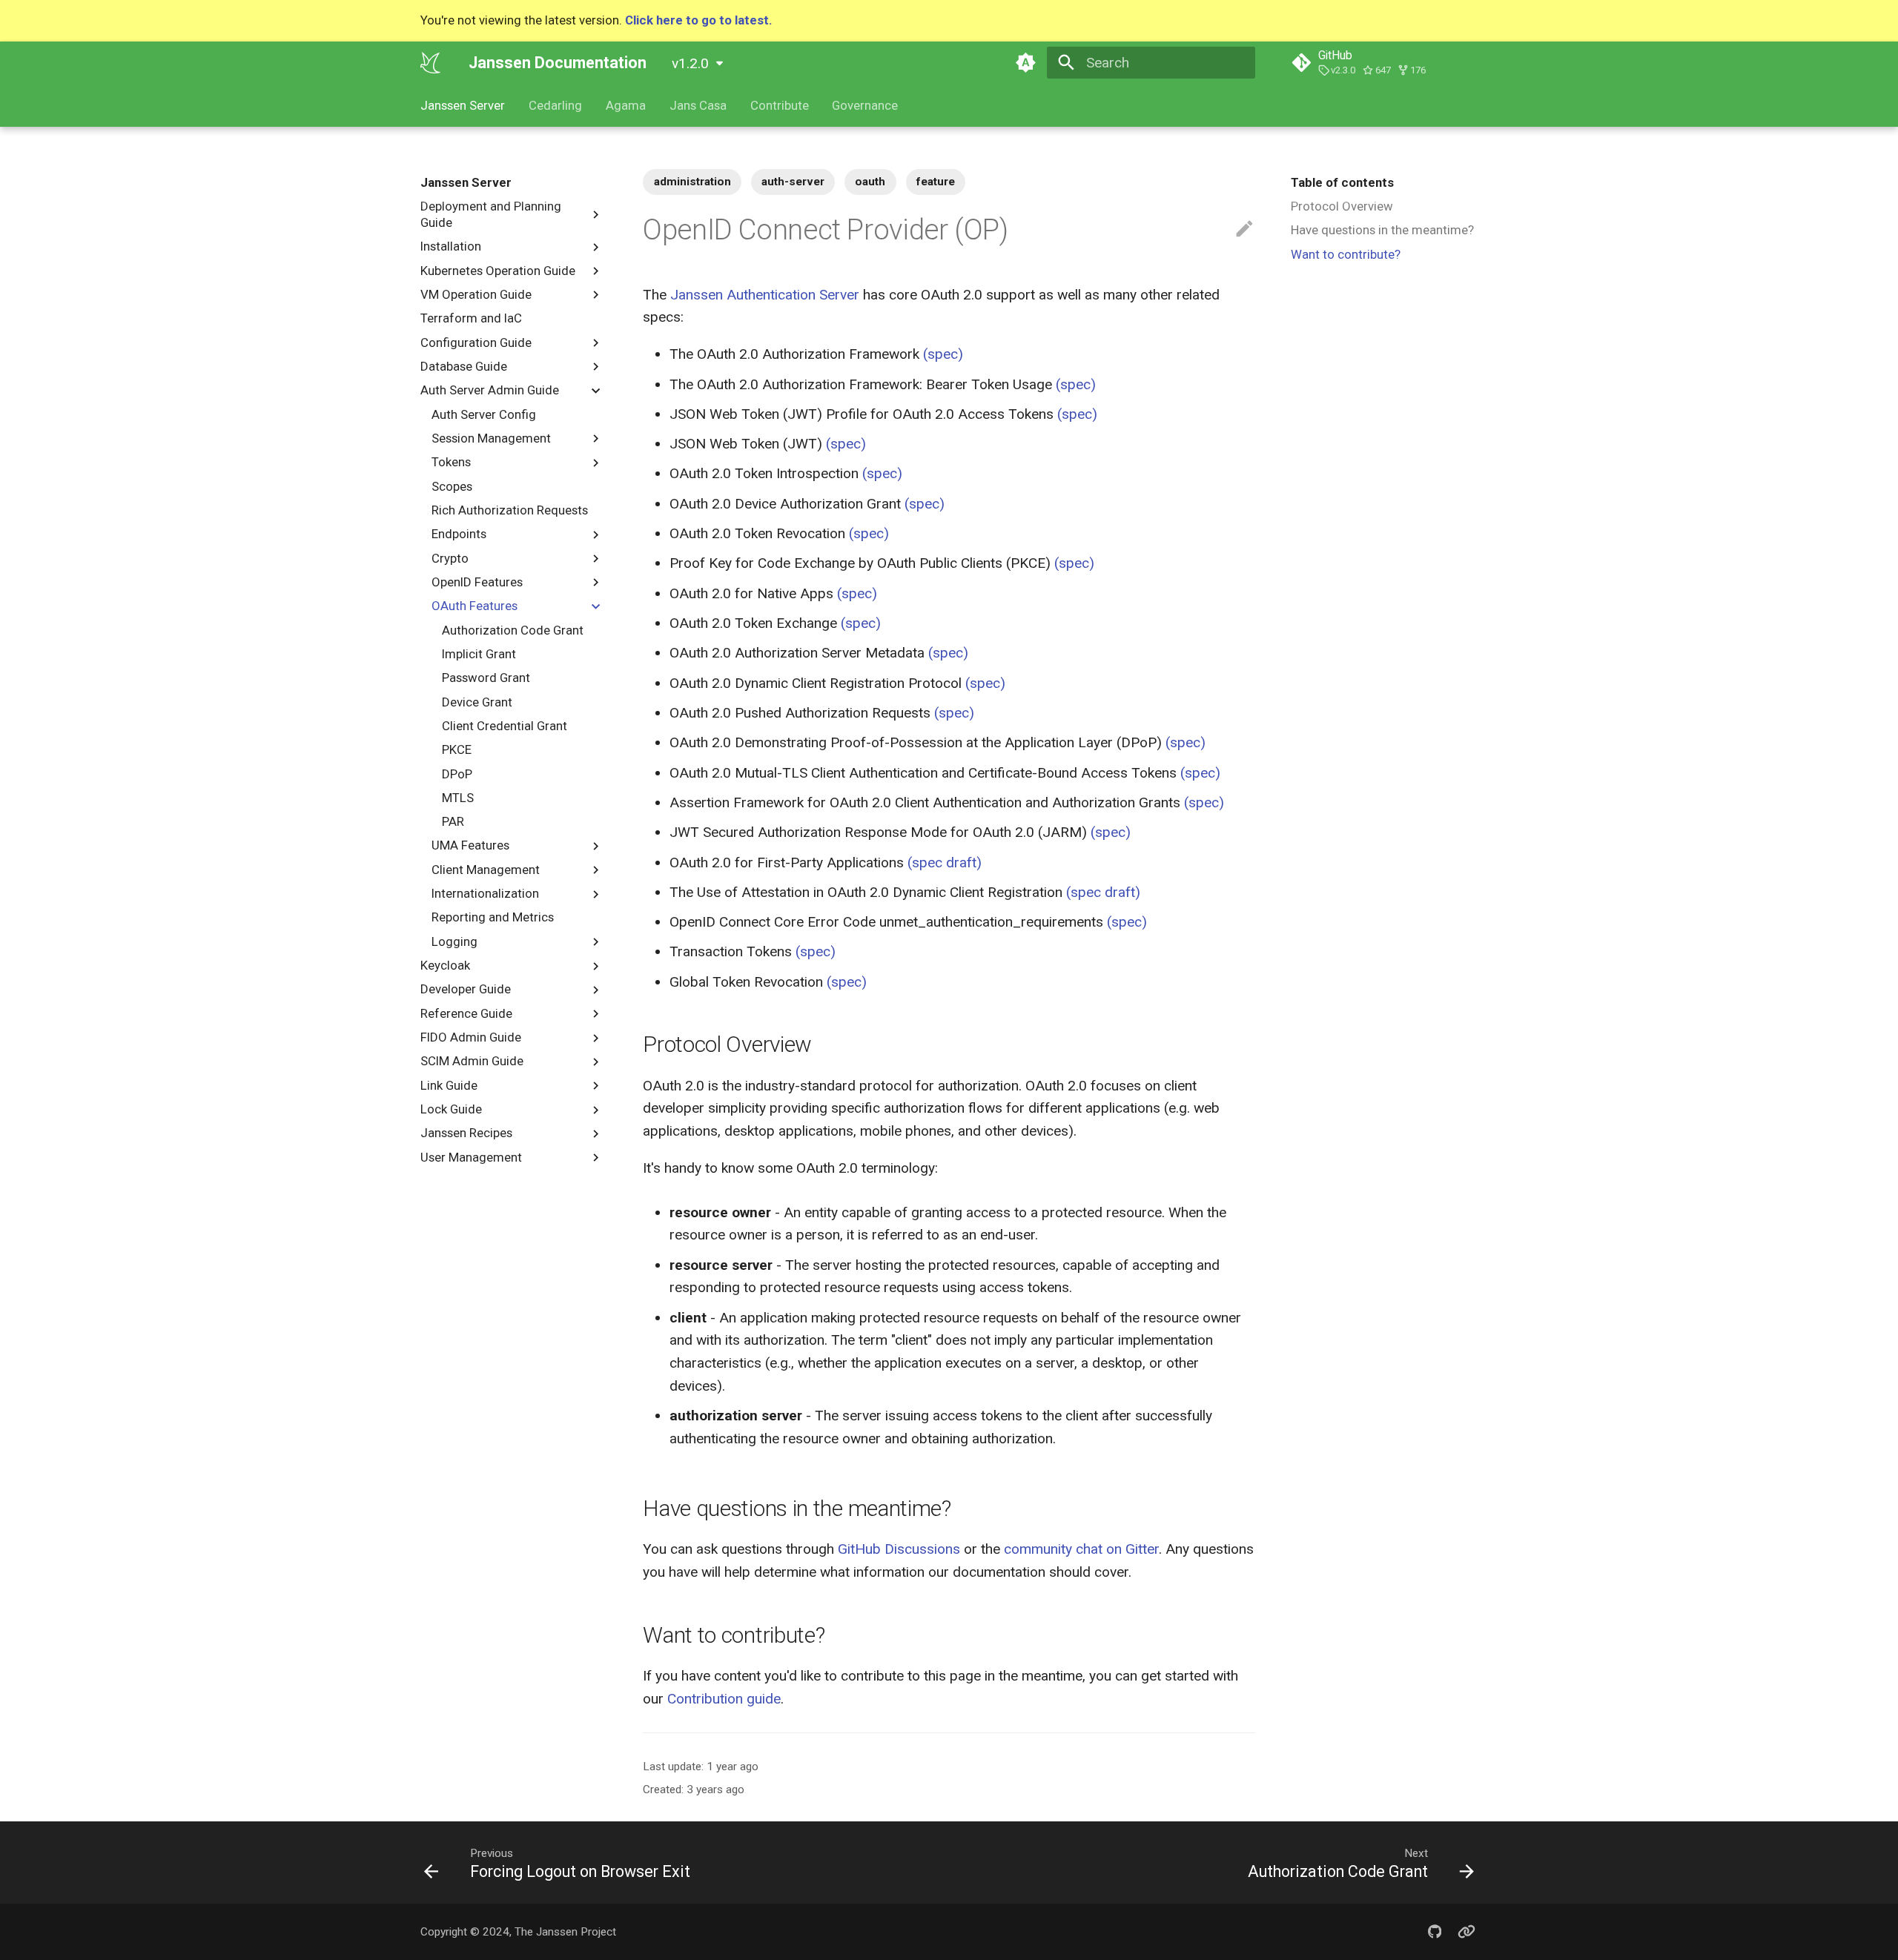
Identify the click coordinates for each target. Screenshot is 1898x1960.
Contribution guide (724, 1699)
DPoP (457, 773)
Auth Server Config (484, 414)
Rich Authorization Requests (510, 510)
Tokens (451, 462)
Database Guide (464, 366)
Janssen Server (463, 105)
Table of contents (1342, 182)
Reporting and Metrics (493, 917)
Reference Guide (466, 1013)
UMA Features (470, 845)
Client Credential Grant (505, 726)
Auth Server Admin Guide (490, 390)
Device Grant (477, 701)
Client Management (486, 870)
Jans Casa (698, 105)
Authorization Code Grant (513, 629)
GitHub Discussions (899, 1549)
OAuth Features (474, 606)
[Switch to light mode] (1025, 62)
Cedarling (555, 105)
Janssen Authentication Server (765, 295)
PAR (453, 821)
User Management (471, 1157)
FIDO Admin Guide (471, 1037)
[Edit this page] (1244, 229)
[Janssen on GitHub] (1435, 1932)
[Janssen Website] (1467, 1932)
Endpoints (459, 534)
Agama (626, 105)
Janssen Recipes (466, 1133)
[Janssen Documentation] (431, 62)
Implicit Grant (479, 654)
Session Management (491, 438)
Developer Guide (466, 989)
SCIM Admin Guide (472, 1061)
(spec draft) (945, 863)
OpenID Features (477, 582)
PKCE (457, 749)
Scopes (452, 486)
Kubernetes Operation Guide (498, 270)
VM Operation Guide (476, 294)
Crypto (450, 557)
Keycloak (445, 965)
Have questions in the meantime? (1382, 230)
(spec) (943, 354)
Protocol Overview (1342, 206)
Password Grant (486, 678)
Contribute (779, 105)
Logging (454, 941)
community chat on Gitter (1081, 1549)
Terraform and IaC (471, 318)
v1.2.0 (690, 63)
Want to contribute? (1346, 254)
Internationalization (485, 893)
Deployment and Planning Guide (491, 214)
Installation (451, 246)
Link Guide (449, 1085)
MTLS (458, 798)
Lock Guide (451, 1109)
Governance (865, 105)
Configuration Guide (476, 342)
